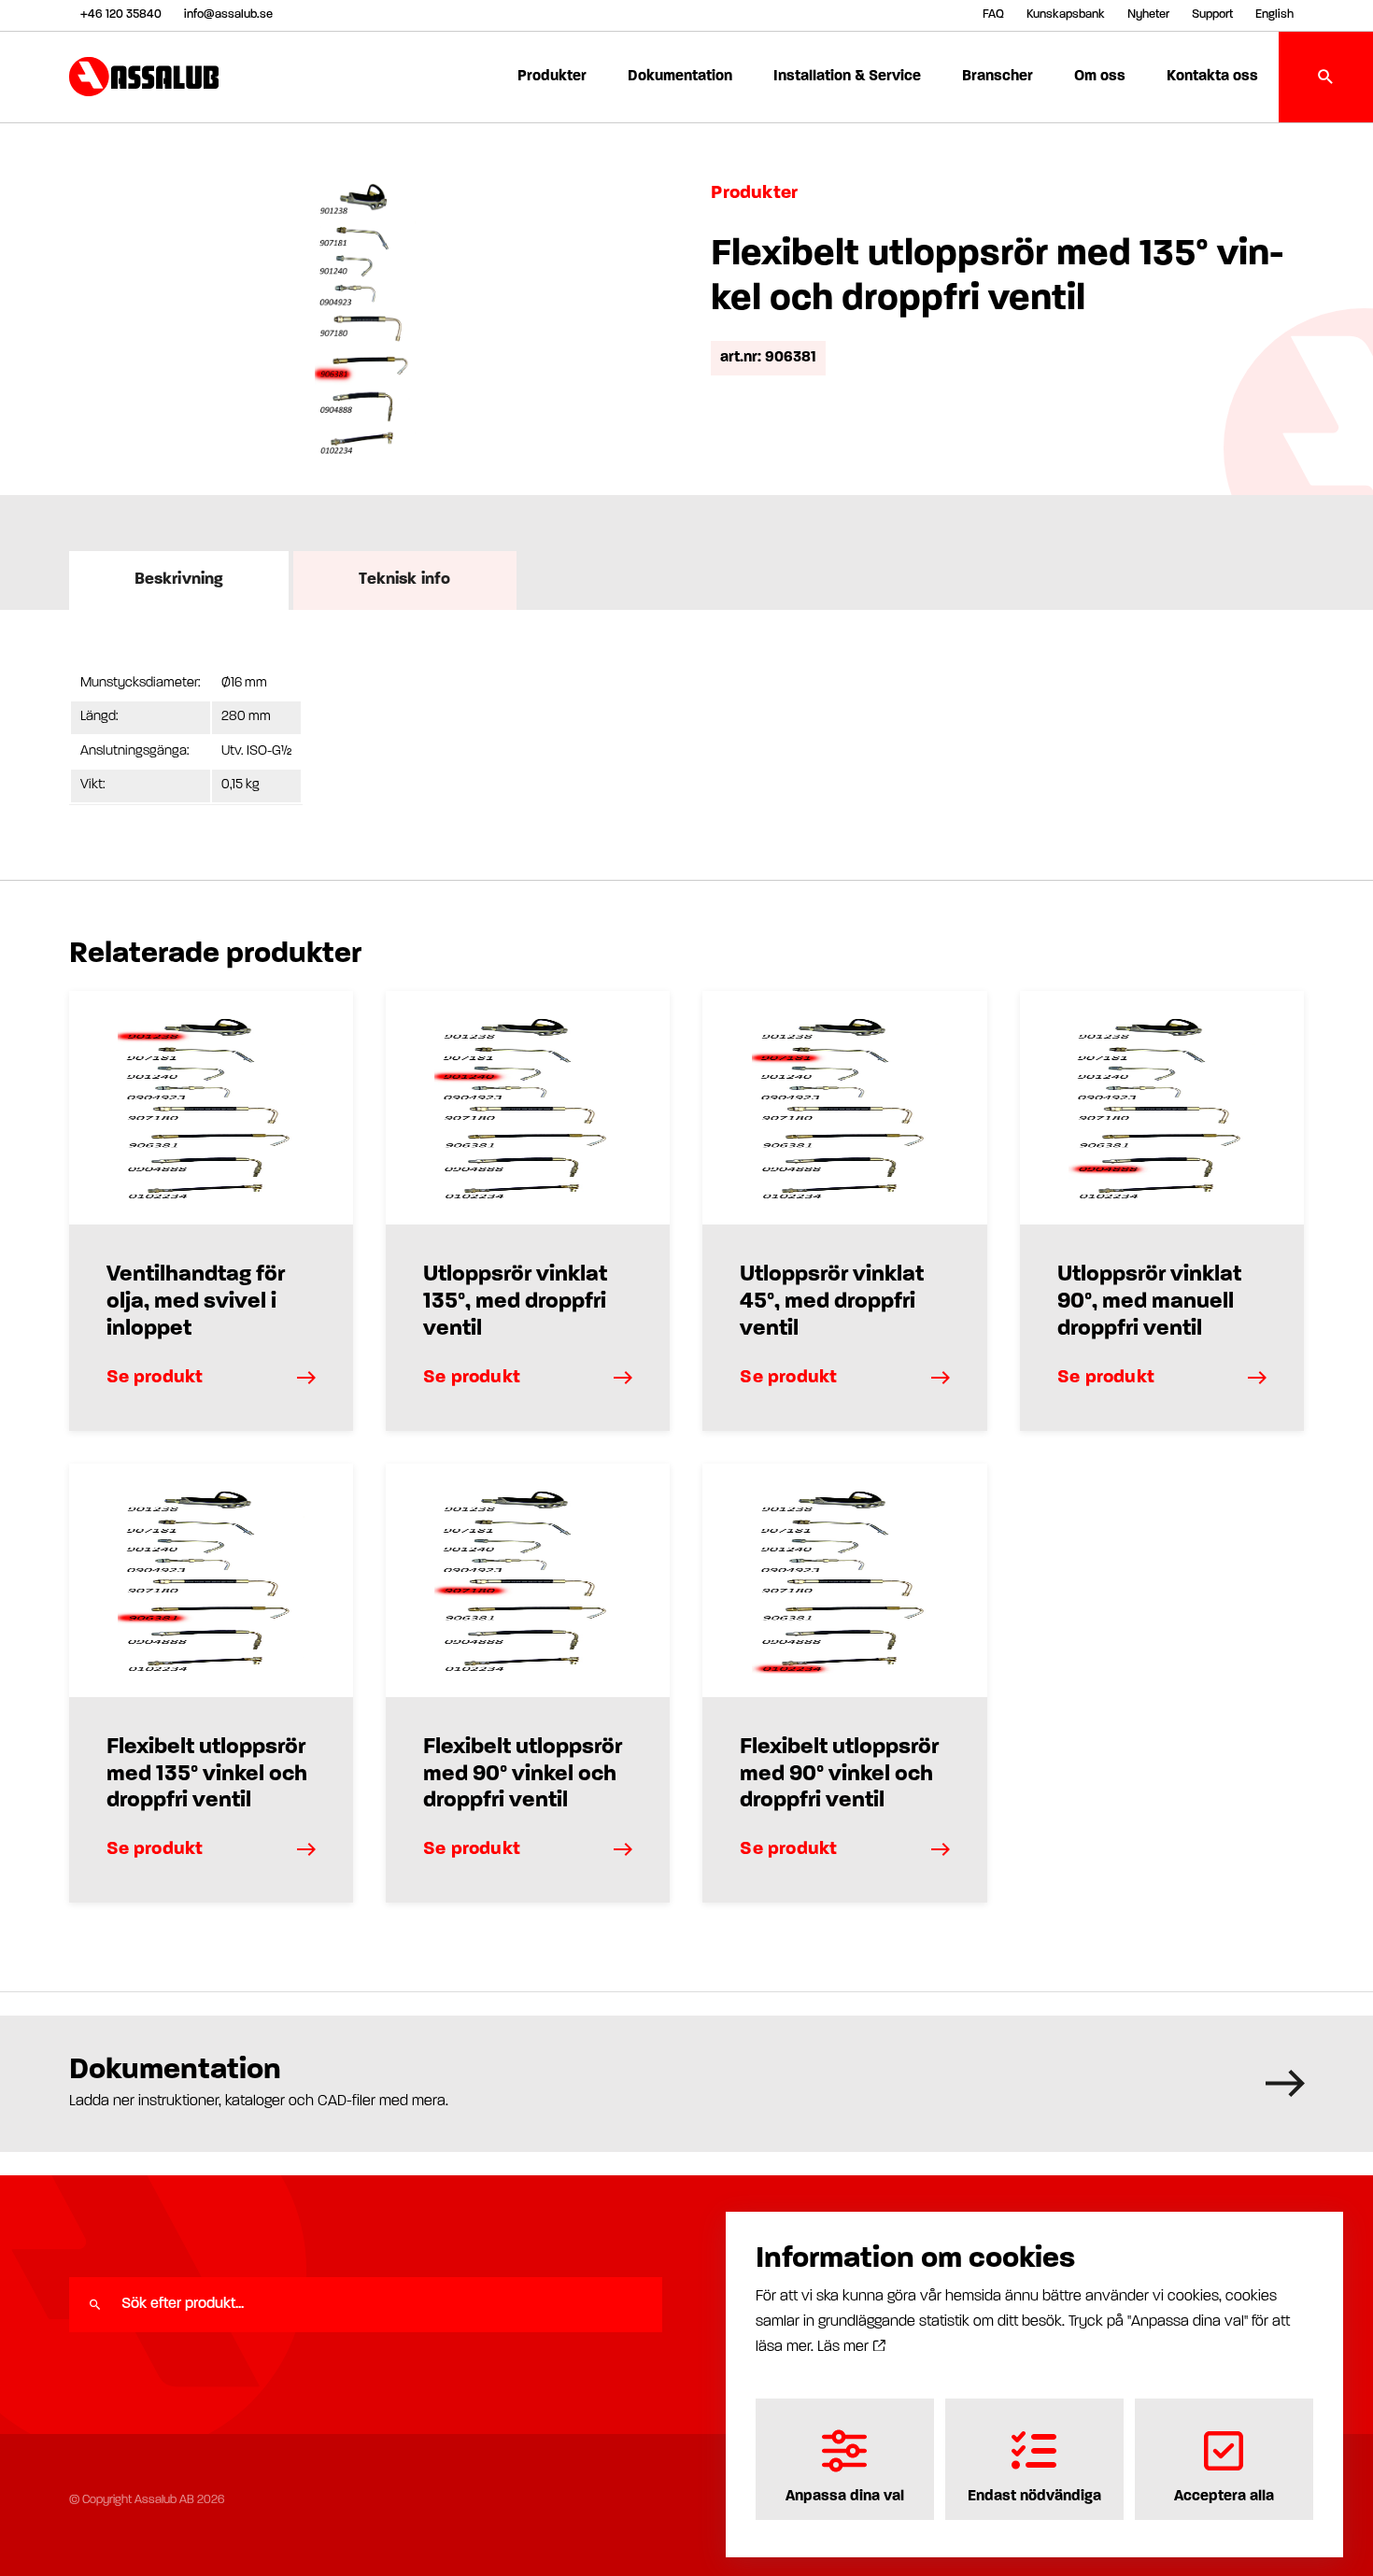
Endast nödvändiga (1034, 2497)
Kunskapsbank (1066, 14)
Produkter (552, 77)
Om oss (1100, 77)
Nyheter (1148, 14)
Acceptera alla (1224, 2497)
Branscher (998, 77)
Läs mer (845, 2347)
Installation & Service (847, 77)
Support (1212, 14)
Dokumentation (680, 77)
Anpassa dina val (845, 2497)
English (1274, 14)
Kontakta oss (1212, 77)
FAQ (993, 14)
